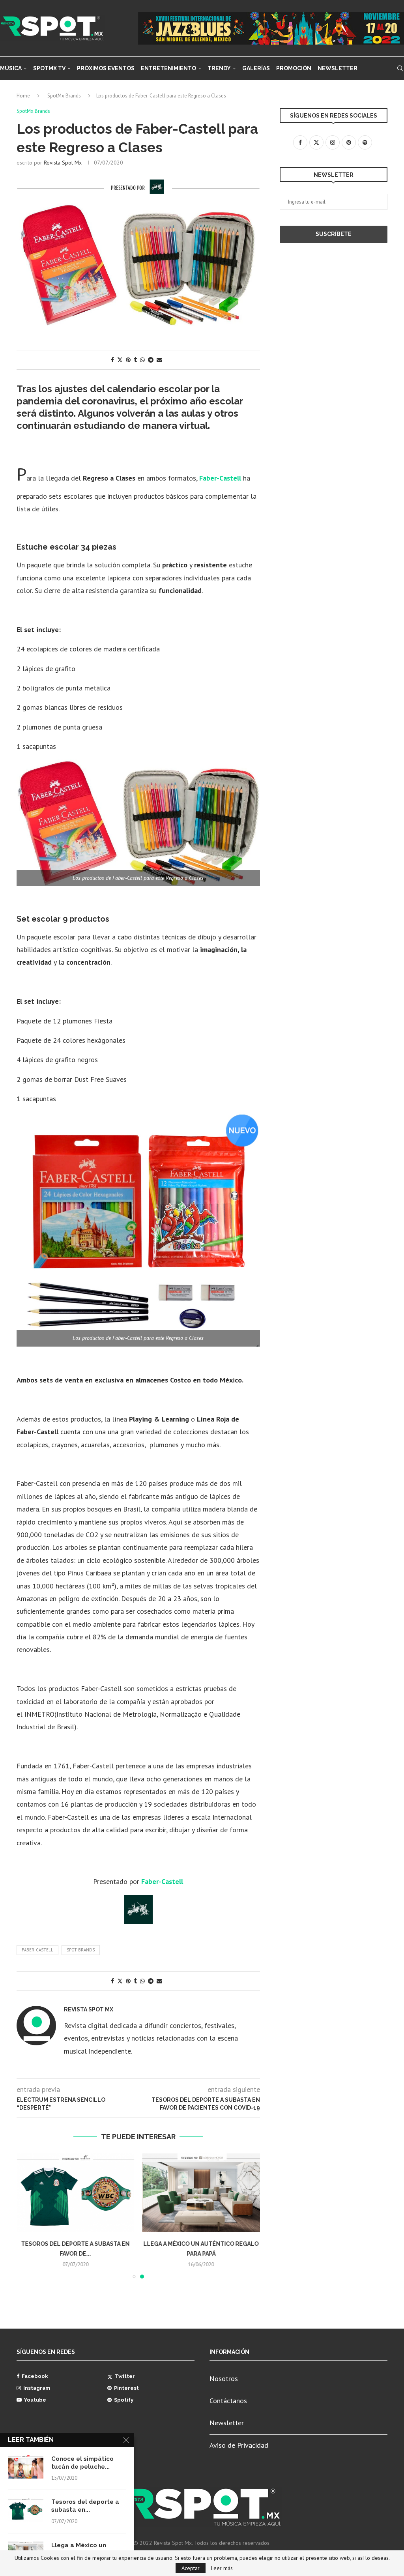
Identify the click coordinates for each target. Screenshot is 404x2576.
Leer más (222, 2568)
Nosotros (224, 2379)
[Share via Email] (159, 360)
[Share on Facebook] (112, 360)
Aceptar (191, 2568)
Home (23, 96)
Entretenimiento (168, 68)
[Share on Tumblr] (135, 360)
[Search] (400, 68)
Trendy (219, 68)
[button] (27, 2216)
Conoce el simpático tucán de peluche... (82, 2463)
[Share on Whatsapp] (142, 360)
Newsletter (338, 68)
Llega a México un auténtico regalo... (79, 2549)
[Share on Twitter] (120, 360)
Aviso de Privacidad (239, 2445)
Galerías (256, 68)
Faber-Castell (37, 1950)
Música (11, 68)
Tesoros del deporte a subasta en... (85, 2506)
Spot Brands (81, 1950)
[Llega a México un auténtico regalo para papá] (201, 2193)
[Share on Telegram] (151, 360)
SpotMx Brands (64, 96)
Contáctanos (228, 2401)
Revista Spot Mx (63, 163)
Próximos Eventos (106, 68)
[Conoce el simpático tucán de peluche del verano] (26, 2467)
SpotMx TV (49, 68)
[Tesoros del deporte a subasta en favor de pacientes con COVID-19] (76, 2193)
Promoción (294, 68)
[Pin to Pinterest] (128, 360)
